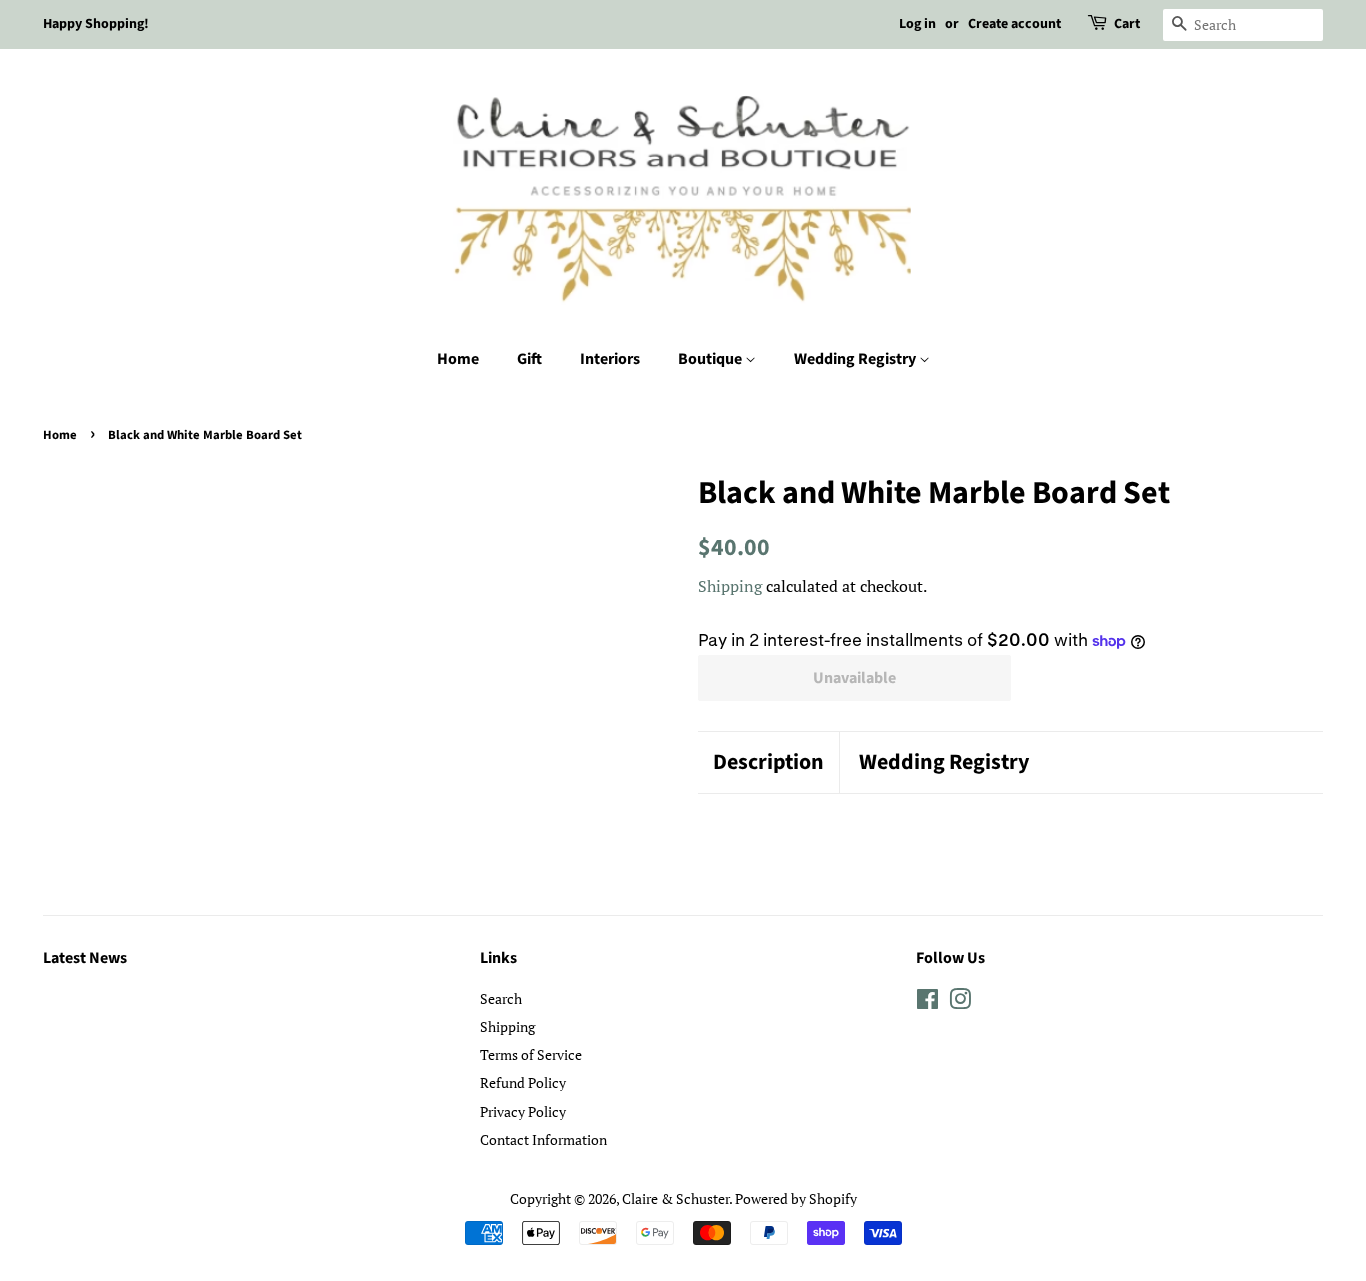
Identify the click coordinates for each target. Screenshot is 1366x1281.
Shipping (730, 586)
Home (458, 359)
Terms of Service (531, 1054)
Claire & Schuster (675, 1198)
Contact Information (543, 1139)
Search (501, 998)
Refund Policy (523, 1082)
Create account (1014, 24)
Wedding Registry (856, 359)
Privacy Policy (523, 1111)
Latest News (85, 958)
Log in (917, 24)
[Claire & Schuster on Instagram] (960, 1002)
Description (768, 762)
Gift (529, 359)
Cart (1127, 24)
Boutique (711, 359)
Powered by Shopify (796, 1198)
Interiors (610, 359)
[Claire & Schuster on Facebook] (927, 1002)
